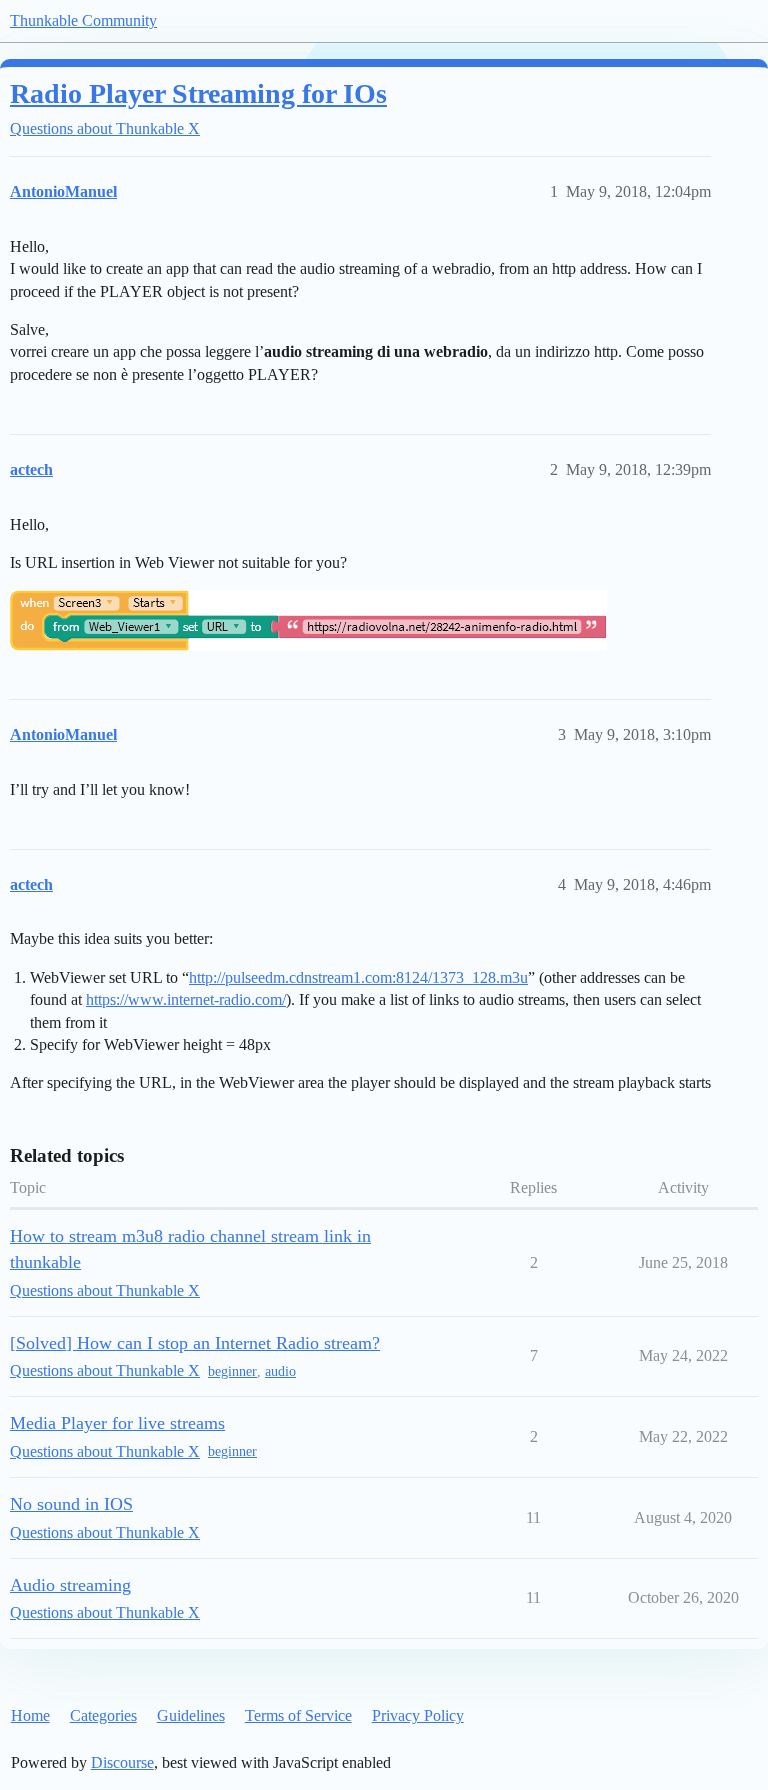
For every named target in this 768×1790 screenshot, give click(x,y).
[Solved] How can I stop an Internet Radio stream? (195, 1343)
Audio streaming (70, 1585)
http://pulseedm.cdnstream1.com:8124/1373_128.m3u (358, 977)
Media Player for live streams (117, 1423)
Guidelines (191, 1715)
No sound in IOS (71, 1504)
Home (30, 1715)
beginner (232, 1371)
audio (280, 1371)
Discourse (122, 1762)
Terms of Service (298, 1715)
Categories (103, 1715)
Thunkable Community (83, 20)
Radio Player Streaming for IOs (198, 93)
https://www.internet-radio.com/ (186, 999)
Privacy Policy (418, 1715)
